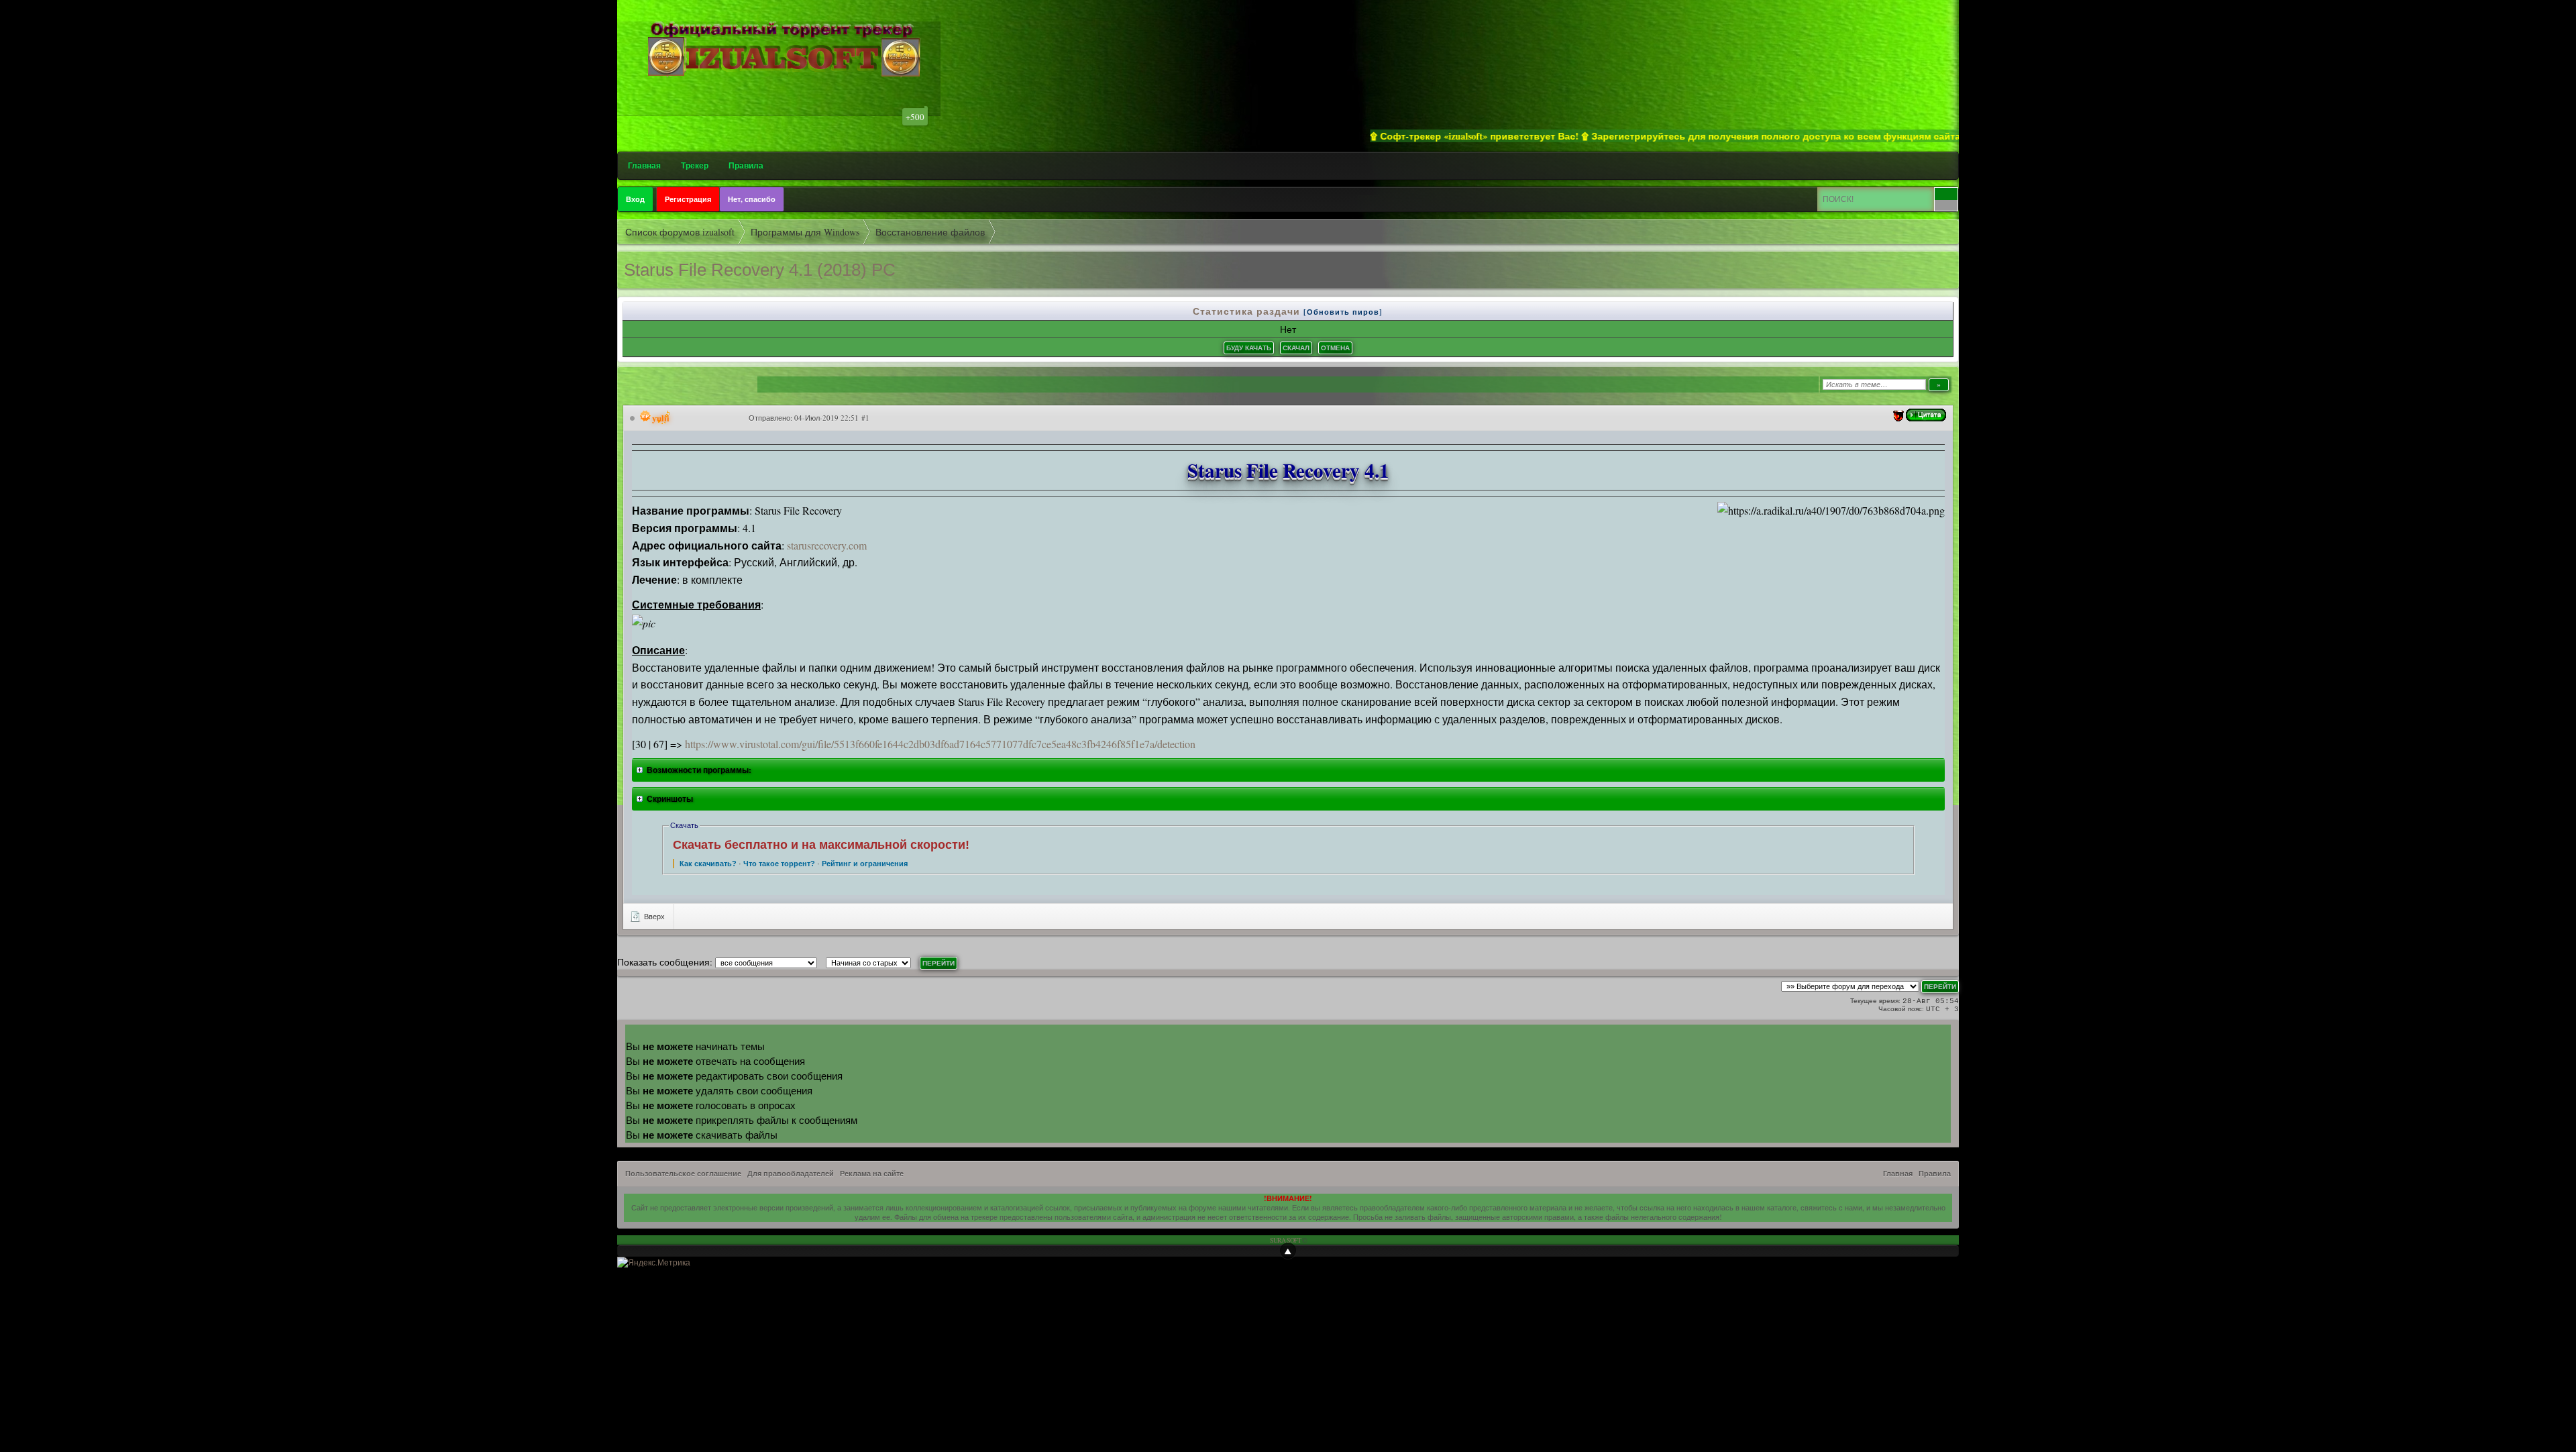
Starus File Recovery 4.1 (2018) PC (760, 270)
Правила (746, 165)
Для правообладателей (791, 1174)
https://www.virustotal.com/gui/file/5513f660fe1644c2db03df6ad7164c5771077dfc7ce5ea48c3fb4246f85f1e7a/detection (940, 744)
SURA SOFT (1285, 1240)
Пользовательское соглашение (683, 1174)
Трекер (695, 165)
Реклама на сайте (872, 1174)
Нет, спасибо (752, 199)
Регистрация (688, 199)
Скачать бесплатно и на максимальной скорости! (821, 845)
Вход (635, 199)
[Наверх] (1288, 1251)
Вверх (653, 916)
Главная (644, 165)
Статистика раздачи (1248, 311)
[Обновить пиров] (1343, 312)
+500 (915, 117)
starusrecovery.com (827, 545)
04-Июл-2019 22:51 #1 (832, 418)
